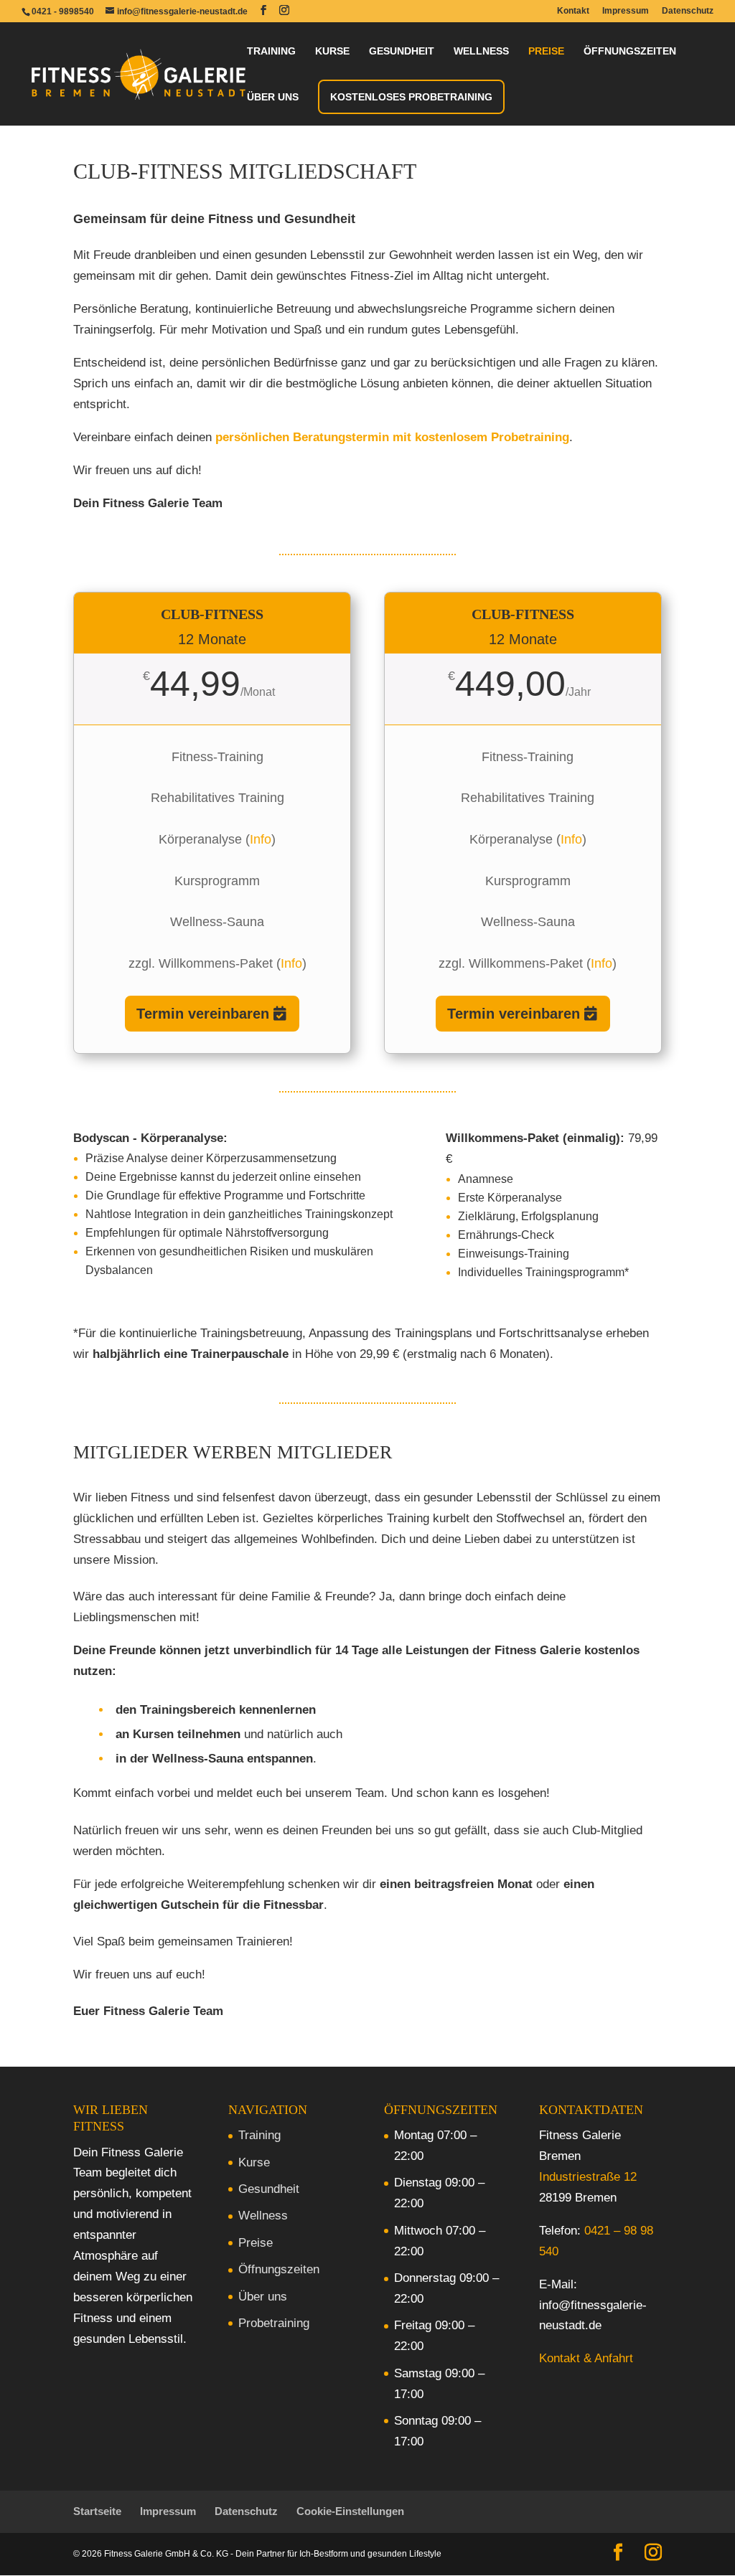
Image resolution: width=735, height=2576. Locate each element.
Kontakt (573, 11)
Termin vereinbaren (203, 1014)
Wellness (481, 51)
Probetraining (274, 2323)
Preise (546, 51)
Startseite (97, 2511)
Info (261, 839)
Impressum (626, 11)
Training (271, 51)
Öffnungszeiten (630, 51)
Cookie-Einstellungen (350, 2511)
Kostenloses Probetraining (411, 97)
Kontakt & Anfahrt (586, 2358)
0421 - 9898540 (63, 11)
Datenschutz (688, 11)
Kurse (332, 51)
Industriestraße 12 (588, 2177)
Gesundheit (402, 51)
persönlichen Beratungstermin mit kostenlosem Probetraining (392, 437)
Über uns (273, 97)
